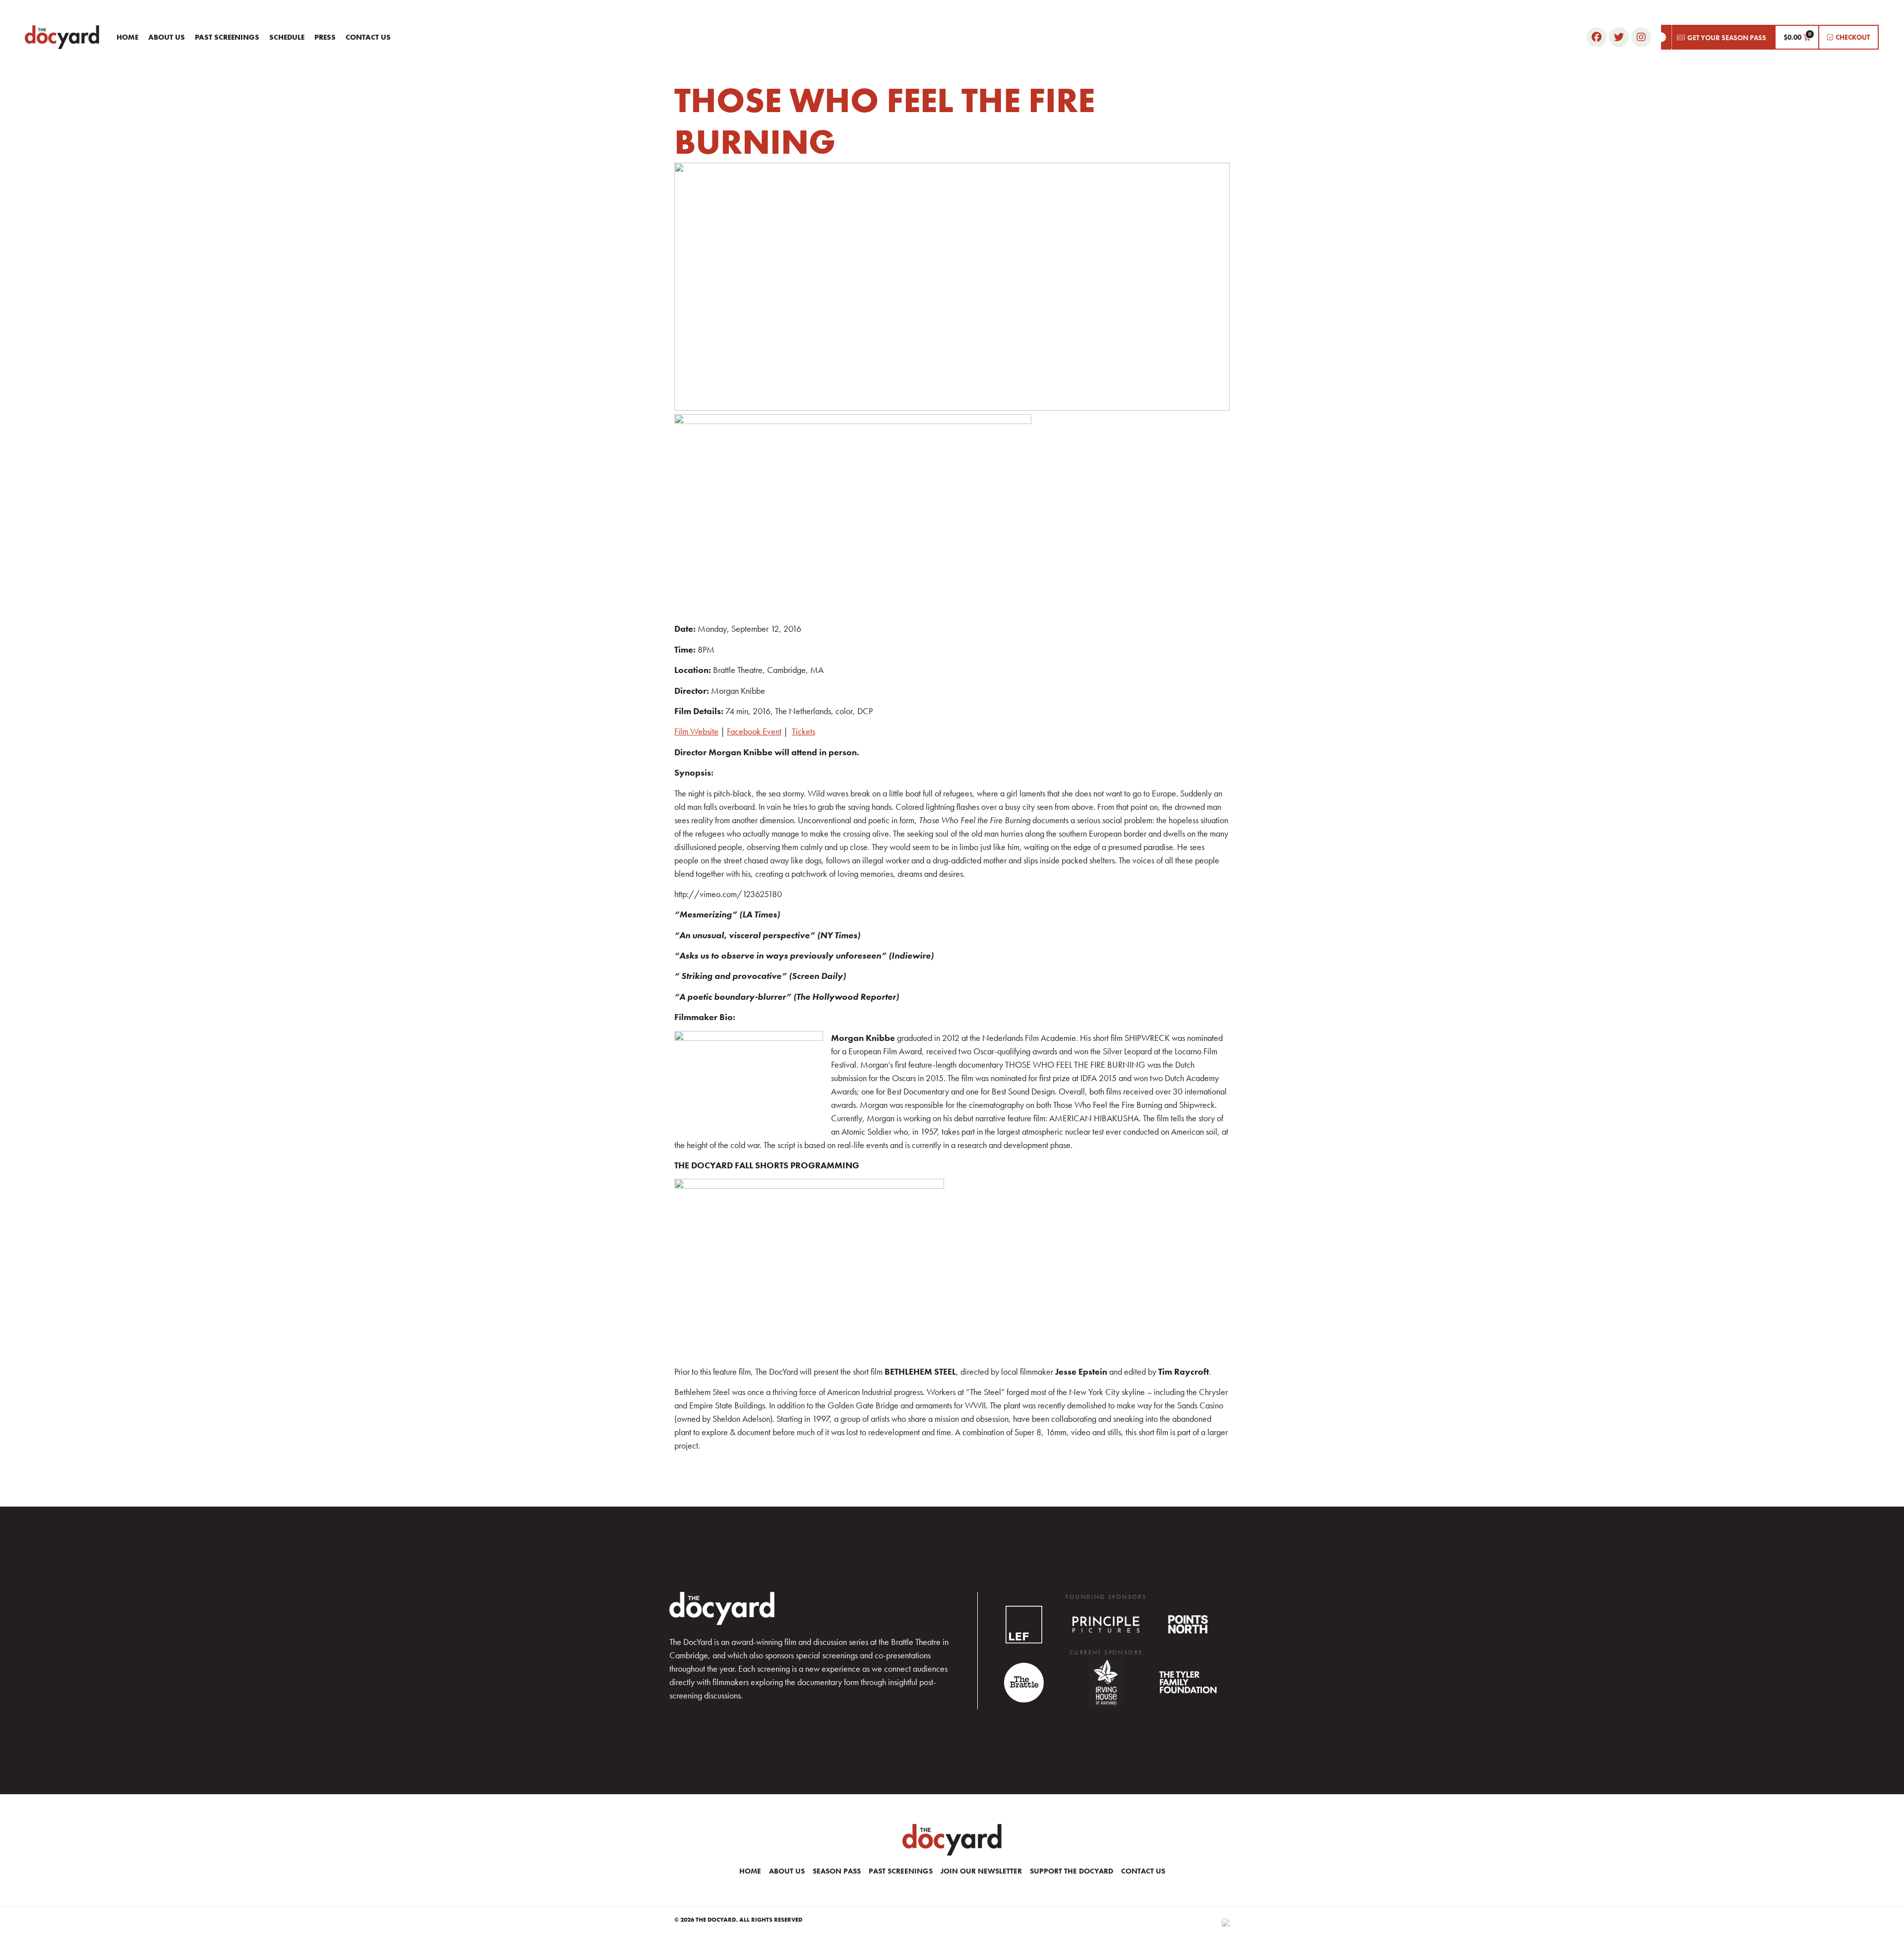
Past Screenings (227, 37)
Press (325, 37)
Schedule (287, 37)
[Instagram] (1641, 37)
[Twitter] (1619, 37)
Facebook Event (754, 731)
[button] (1718, 37)
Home (127, 37)
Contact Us (368, 37)
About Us (167, 37)
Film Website (696, 731)
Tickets (803, 731)
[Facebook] (1597, 37)
